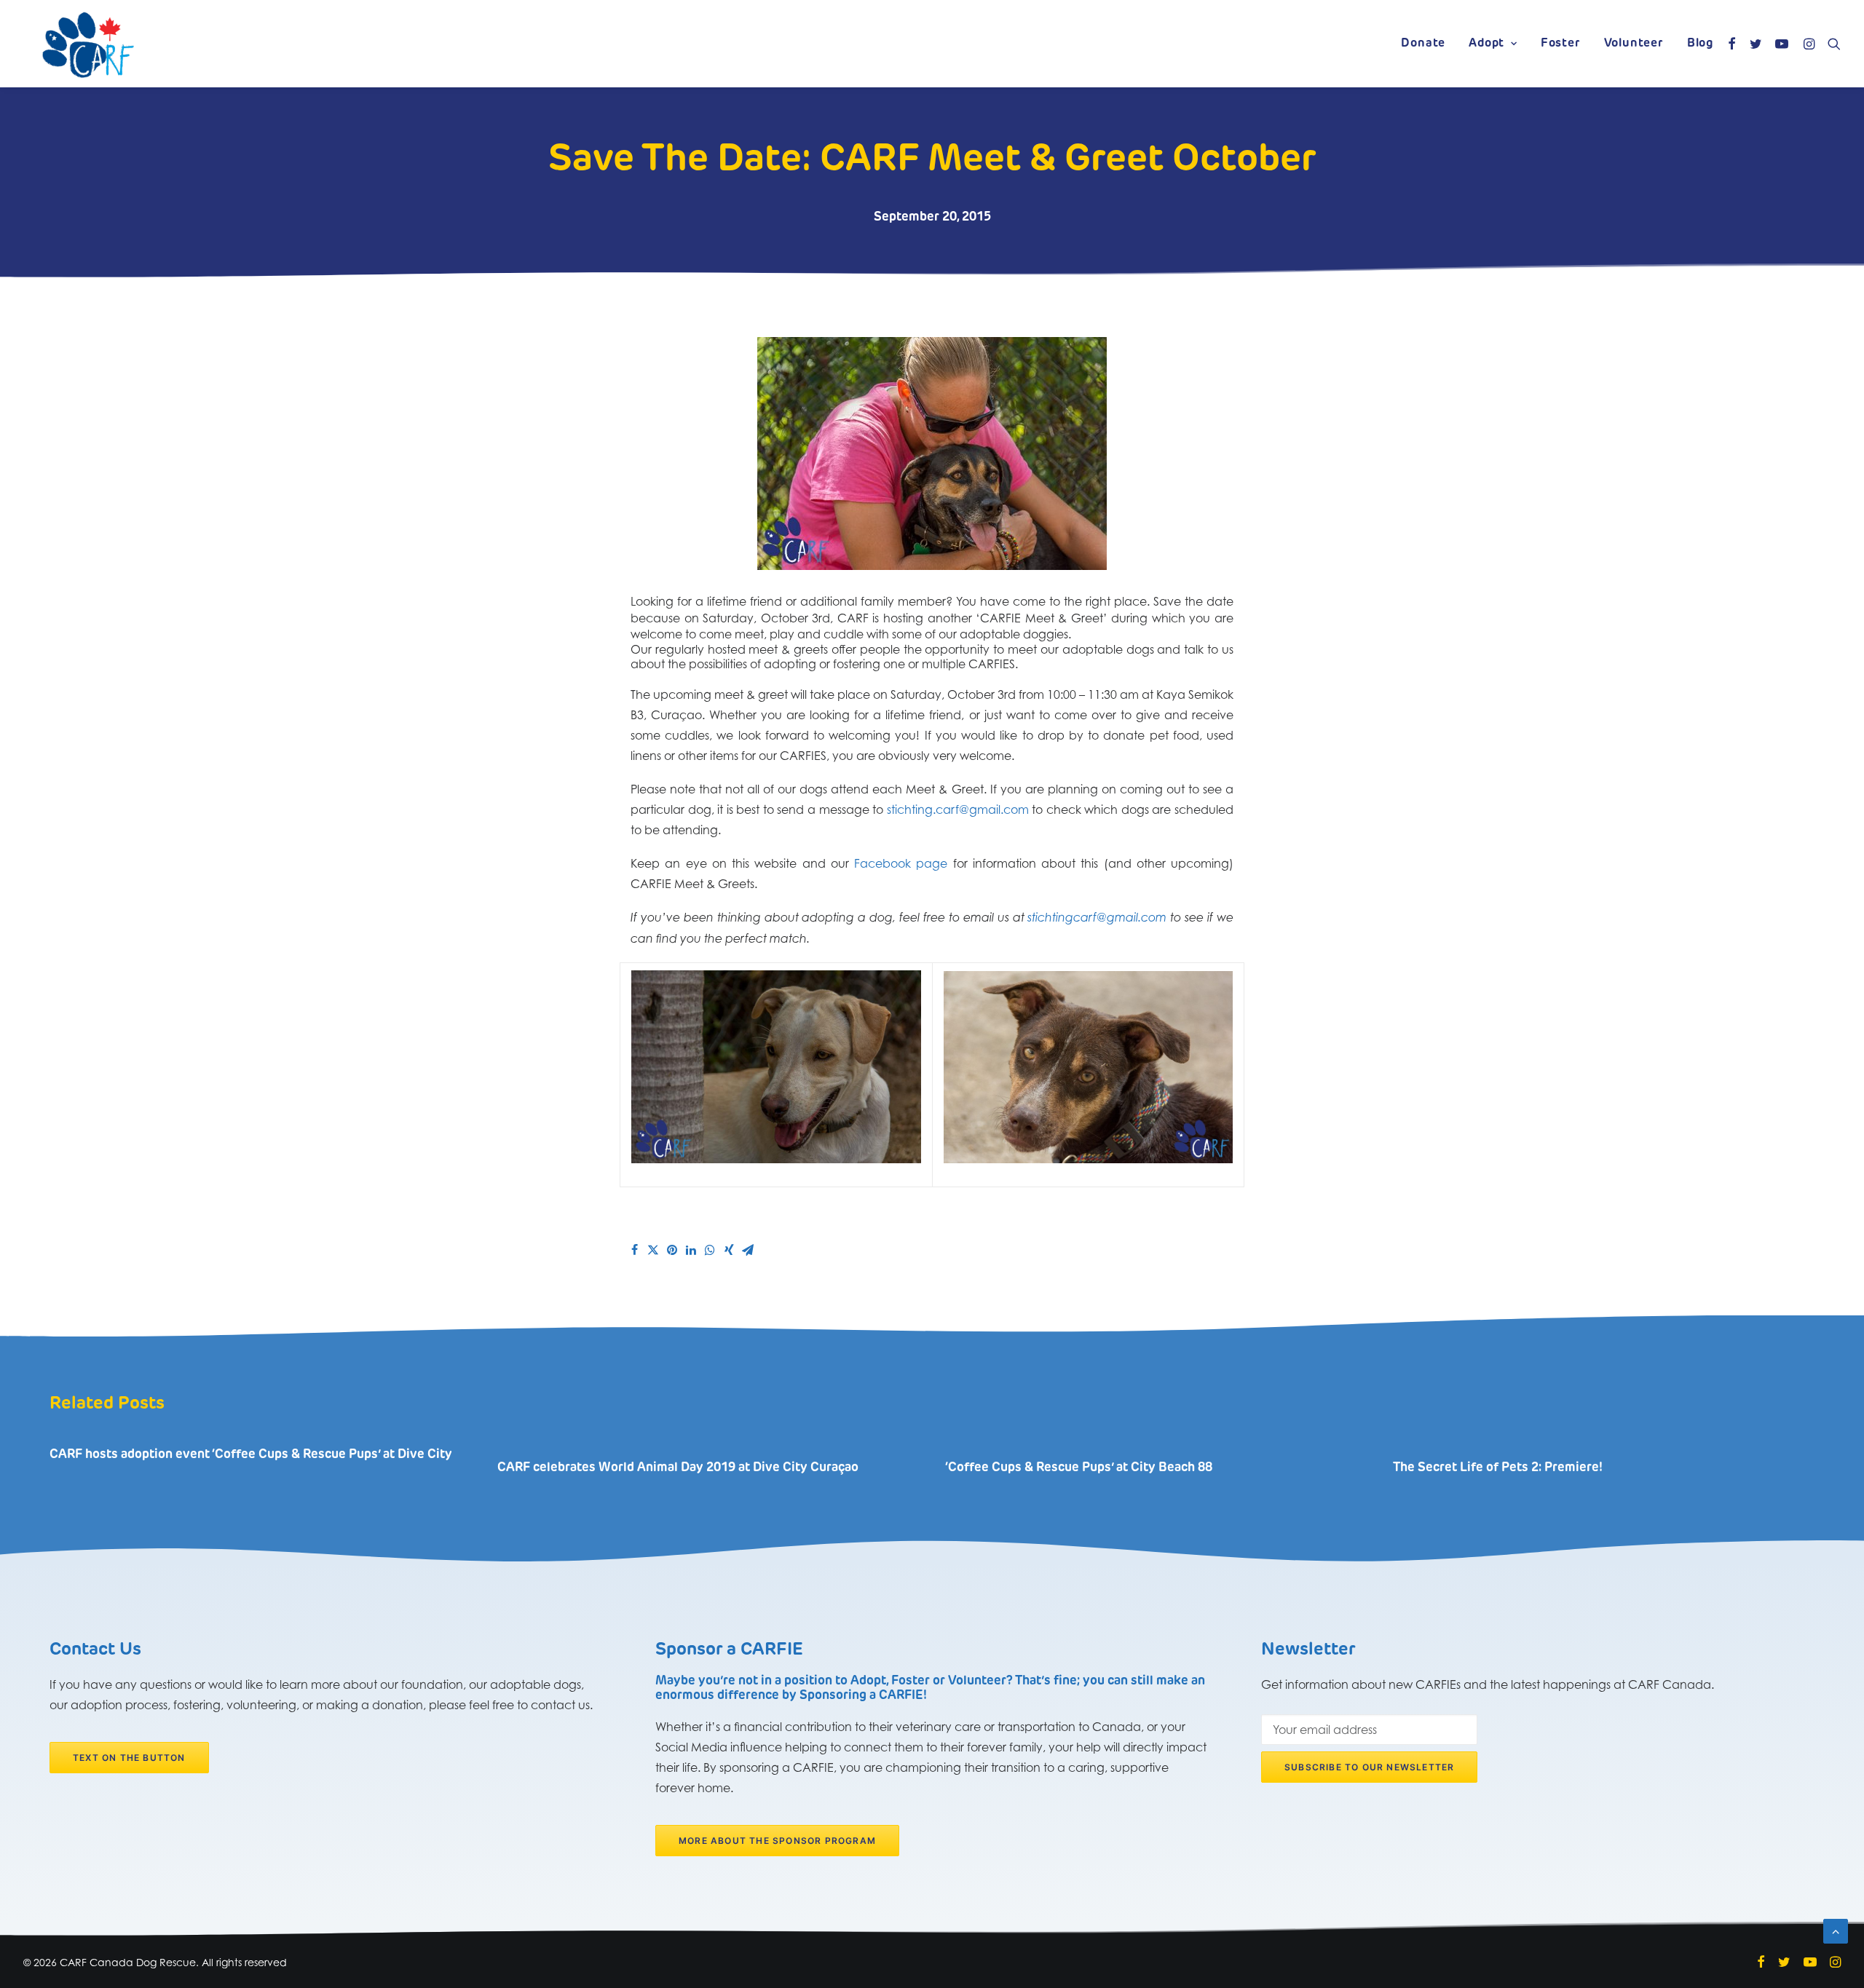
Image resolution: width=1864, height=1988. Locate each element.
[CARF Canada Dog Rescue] (88, 44)
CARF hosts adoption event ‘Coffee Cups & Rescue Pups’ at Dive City (251, 1455)
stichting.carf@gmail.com (958, 809)
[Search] (1831, 44)
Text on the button (129, 1758)
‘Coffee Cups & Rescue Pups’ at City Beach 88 (1079, 1468)
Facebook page (901, 863)
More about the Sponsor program (777, 1841)
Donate (1423, 44)
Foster (1561, 44)
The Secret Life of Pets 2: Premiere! (1498, 1468)
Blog (1700, 44)
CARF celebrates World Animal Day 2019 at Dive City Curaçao (678, 1468)
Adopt (1486, 44)
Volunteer (1634, 44)
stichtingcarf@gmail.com (1097, 918)
